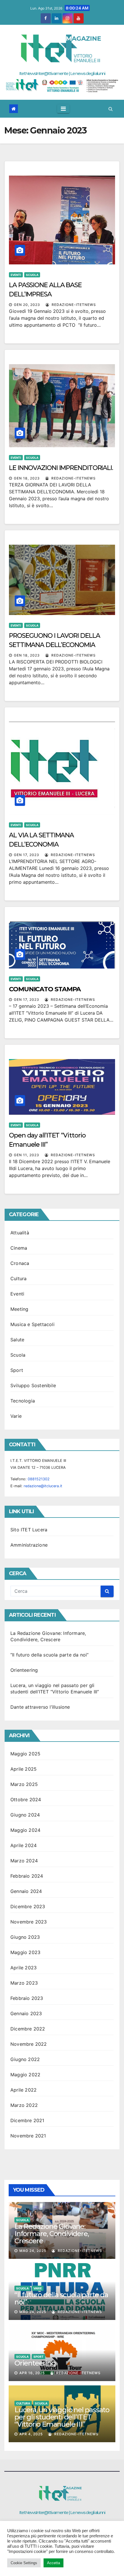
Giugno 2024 (25, 1815)
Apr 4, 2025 (31, 2434)
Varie (16, 1416)
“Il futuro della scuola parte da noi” (49, 1655)
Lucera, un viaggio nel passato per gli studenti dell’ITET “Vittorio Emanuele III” (62, 2417)
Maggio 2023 (25, 1952)
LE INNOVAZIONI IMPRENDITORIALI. (61, 468)
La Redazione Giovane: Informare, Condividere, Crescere (51, 2234)
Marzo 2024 (24, 1861)
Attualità (20, 1233)
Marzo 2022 (24, 2105)
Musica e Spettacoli (32, 1324)
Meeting (19, 1309)
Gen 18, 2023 (27, 478)
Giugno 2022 (25, 2059)
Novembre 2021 (28, 2136)
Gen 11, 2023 (27, 1155)
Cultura (18, 1278)
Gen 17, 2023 (27, 855)
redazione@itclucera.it (43, 1486)
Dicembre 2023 (28, 1906)
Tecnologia (23, 1401)
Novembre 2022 (29, 2044)
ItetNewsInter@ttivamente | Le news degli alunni (62, 73)
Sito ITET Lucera (29, 1530)
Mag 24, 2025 (33, 2251)
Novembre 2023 (29, 1922)
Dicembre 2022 (28, 2029)
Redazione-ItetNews (73, 305)
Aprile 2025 (24, 1769)
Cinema (19, 1248)
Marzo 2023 (24, 1983)
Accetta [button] (53, 2563)
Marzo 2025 (24, 1784)
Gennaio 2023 (26, 2013)
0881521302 (39, 1479)
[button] (111, 109)
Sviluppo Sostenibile (33, 1385)
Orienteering (24, 1670)
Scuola (32, 275)
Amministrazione (29, 1545)
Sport (17, 1370)
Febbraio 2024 (27, 1876)
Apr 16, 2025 (32, 2373)
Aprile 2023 (24, 1968)
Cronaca (20, 1263)
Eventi (16, 275)
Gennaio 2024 (26, 1891)
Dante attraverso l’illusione (40, 1707)
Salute (17, 1340)
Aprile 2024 (24, 1845)
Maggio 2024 (25, 1830)
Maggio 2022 (25, 2075)
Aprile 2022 (24, 2090)
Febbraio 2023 (27, 1998)
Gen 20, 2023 (27, 305)
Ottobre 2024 (26, 1800)
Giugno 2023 (25, 1937)
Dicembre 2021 (27, 2120)
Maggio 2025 (25, 1754)
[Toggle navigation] (63, 109)
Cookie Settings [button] (24, 2563)
